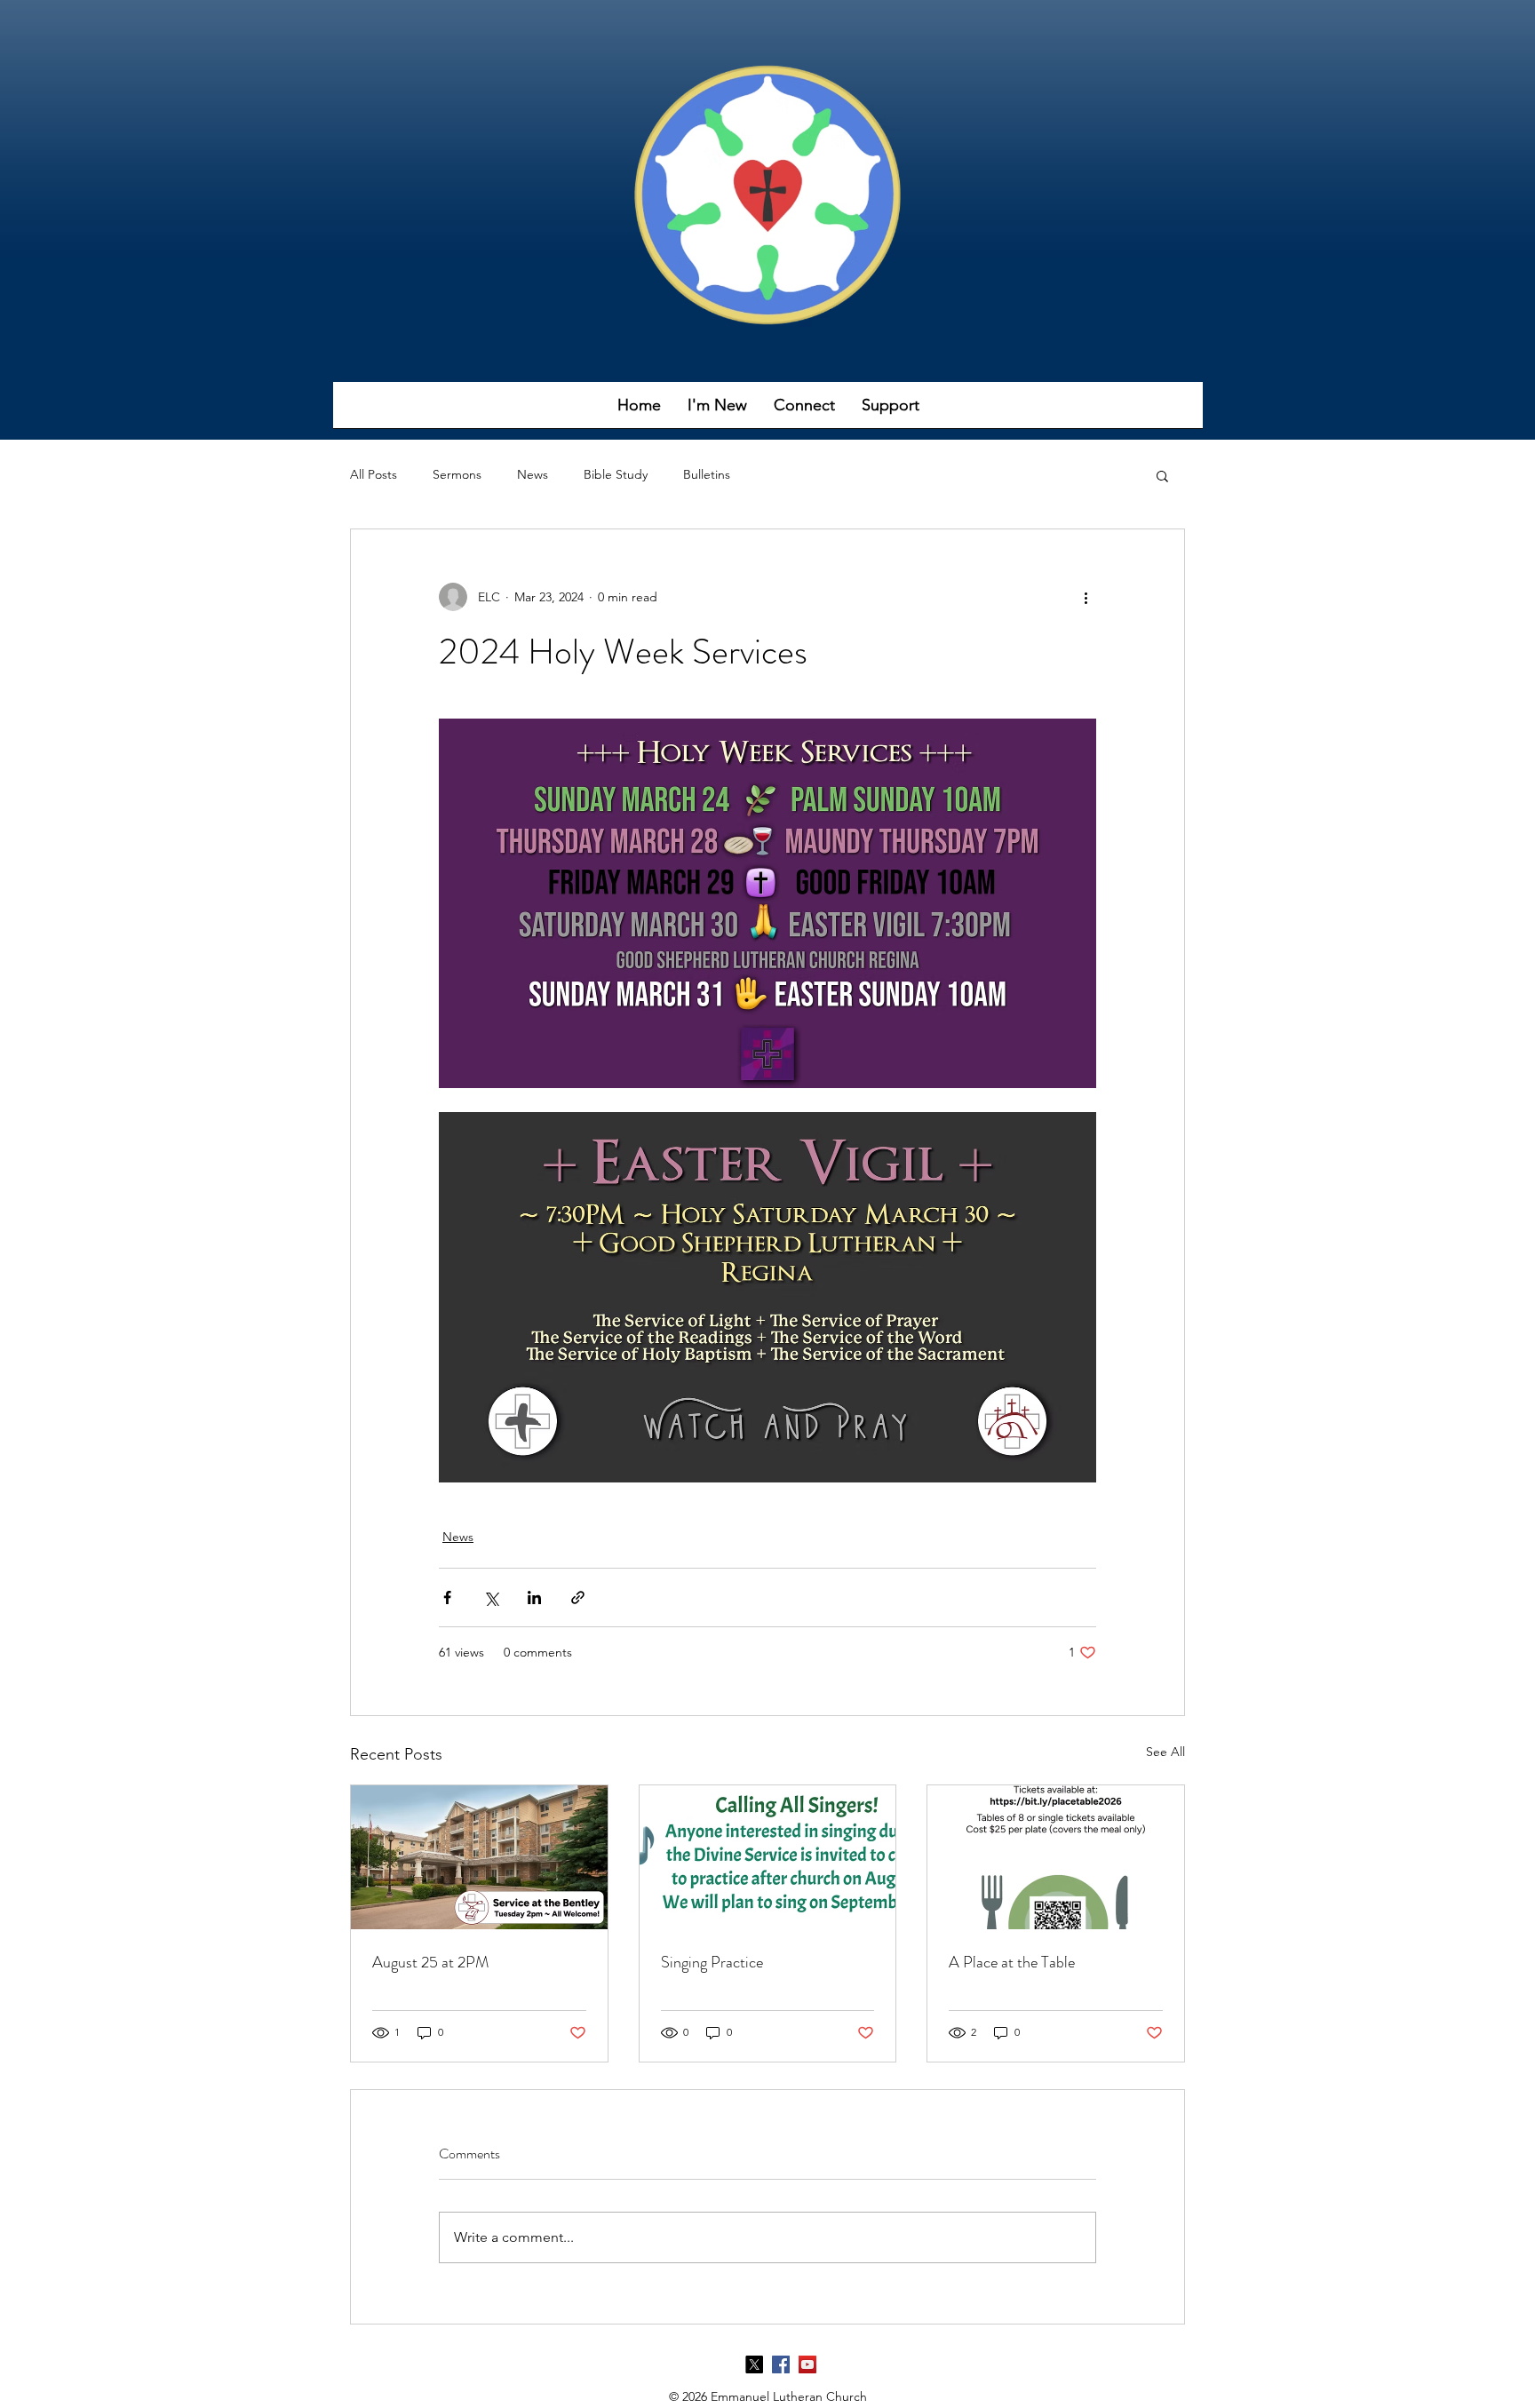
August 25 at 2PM (430, 1962)
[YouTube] (807, 2364)
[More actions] (1086, 597)
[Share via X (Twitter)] (491, 1597)
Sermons (457, 474)
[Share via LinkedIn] (534, 1597)
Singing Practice (712, 1962)
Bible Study (616, 474)
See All (1165, 1752)
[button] (717, 411)
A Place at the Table (1012, 1962)
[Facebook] (781, 2364)
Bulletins (707, 474)
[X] (754, 2364)
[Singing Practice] (768, 1857)
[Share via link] (578, 1597)
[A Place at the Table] (1056, 1857)
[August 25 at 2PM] (479, 1857)
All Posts (374, 474)
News (533, 474)
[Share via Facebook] (447, 1597)
